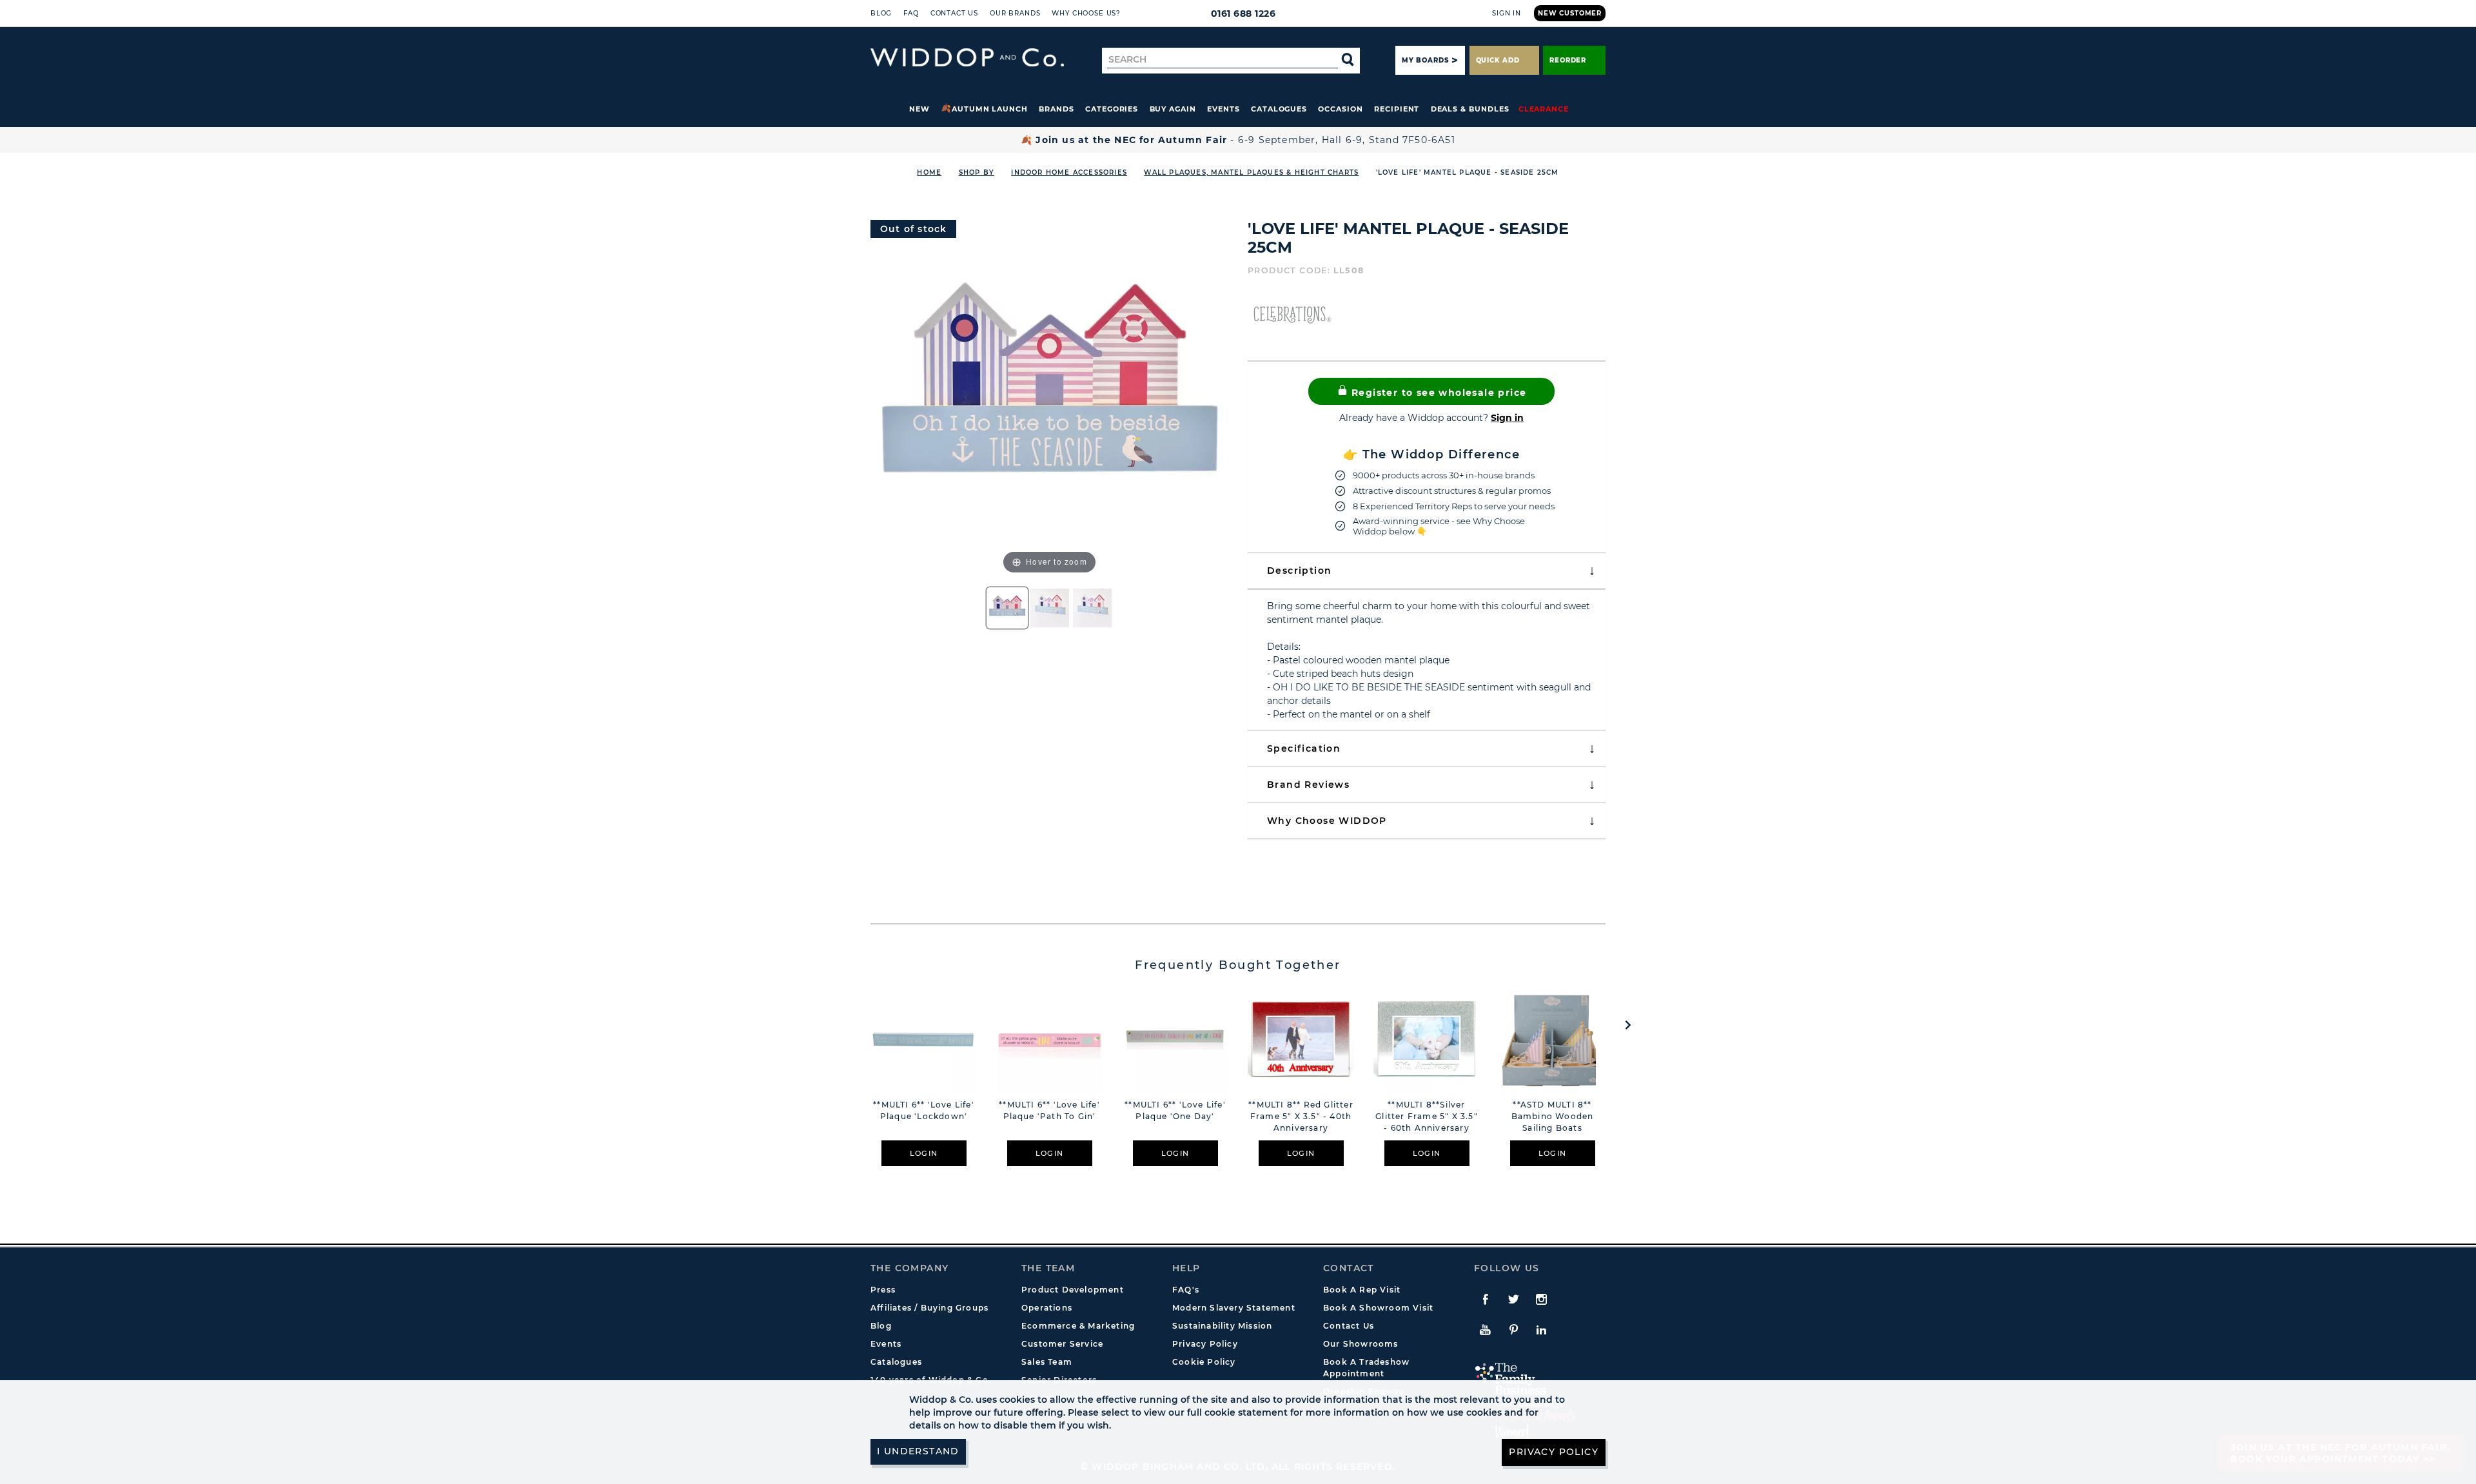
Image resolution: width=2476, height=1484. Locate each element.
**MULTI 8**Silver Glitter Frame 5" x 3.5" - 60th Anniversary (1427, 1116)
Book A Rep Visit (1362, 1290)
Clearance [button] (1544, 109)
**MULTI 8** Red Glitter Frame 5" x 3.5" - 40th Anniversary (1301, 1116)
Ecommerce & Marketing (1078, 1326)
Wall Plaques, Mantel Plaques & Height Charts (1251, 172)
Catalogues (1279, 109)
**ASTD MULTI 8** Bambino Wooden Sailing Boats (1553, 1116)
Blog (881, 13)
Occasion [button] (1340, 109)
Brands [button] (1056, 109)
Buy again (1173, 109)
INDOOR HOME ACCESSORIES (1069, 172)
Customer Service (1062, 1344)
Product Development (1073, 1290)
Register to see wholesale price (1438, 393)
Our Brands (1015, 13)
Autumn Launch (990, 109)
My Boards (1425, 60)
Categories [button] (1112, 109)
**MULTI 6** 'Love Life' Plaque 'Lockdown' (924, 1110)
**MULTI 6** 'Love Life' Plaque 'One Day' (1175, 1110)
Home (929, 172)
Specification (1304, 748)
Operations (1047, 1308)
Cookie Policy (1204, 1362)
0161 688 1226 (1243, 14)
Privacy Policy (1205, 1344)
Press (883, 1290)
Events (1223, 109)
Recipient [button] (1397, 109)
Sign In (1507, 13)
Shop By (977, 172)
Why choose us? (1086, 13)
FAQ (911, 13)
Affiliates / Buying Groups (929, 1308)
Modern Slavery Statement (1234, 1308)
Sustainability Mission (1222, 1326)
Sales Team (1047, 1362)
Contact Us (954, 13)
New (919, 109)
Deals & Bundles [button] (1470, 109)
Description (1299, 571)
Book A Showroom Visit (1378, 1308)
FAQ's (1186, 1290)
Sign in (1507, 418)
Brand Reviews (1308, 785)
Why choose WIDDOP (1327, 821)
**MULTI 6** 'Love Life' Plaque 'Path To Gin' (1049, 1110)
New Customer (1570, 13)
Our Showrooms (1361, 1344)
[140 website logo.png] (967, 58)
